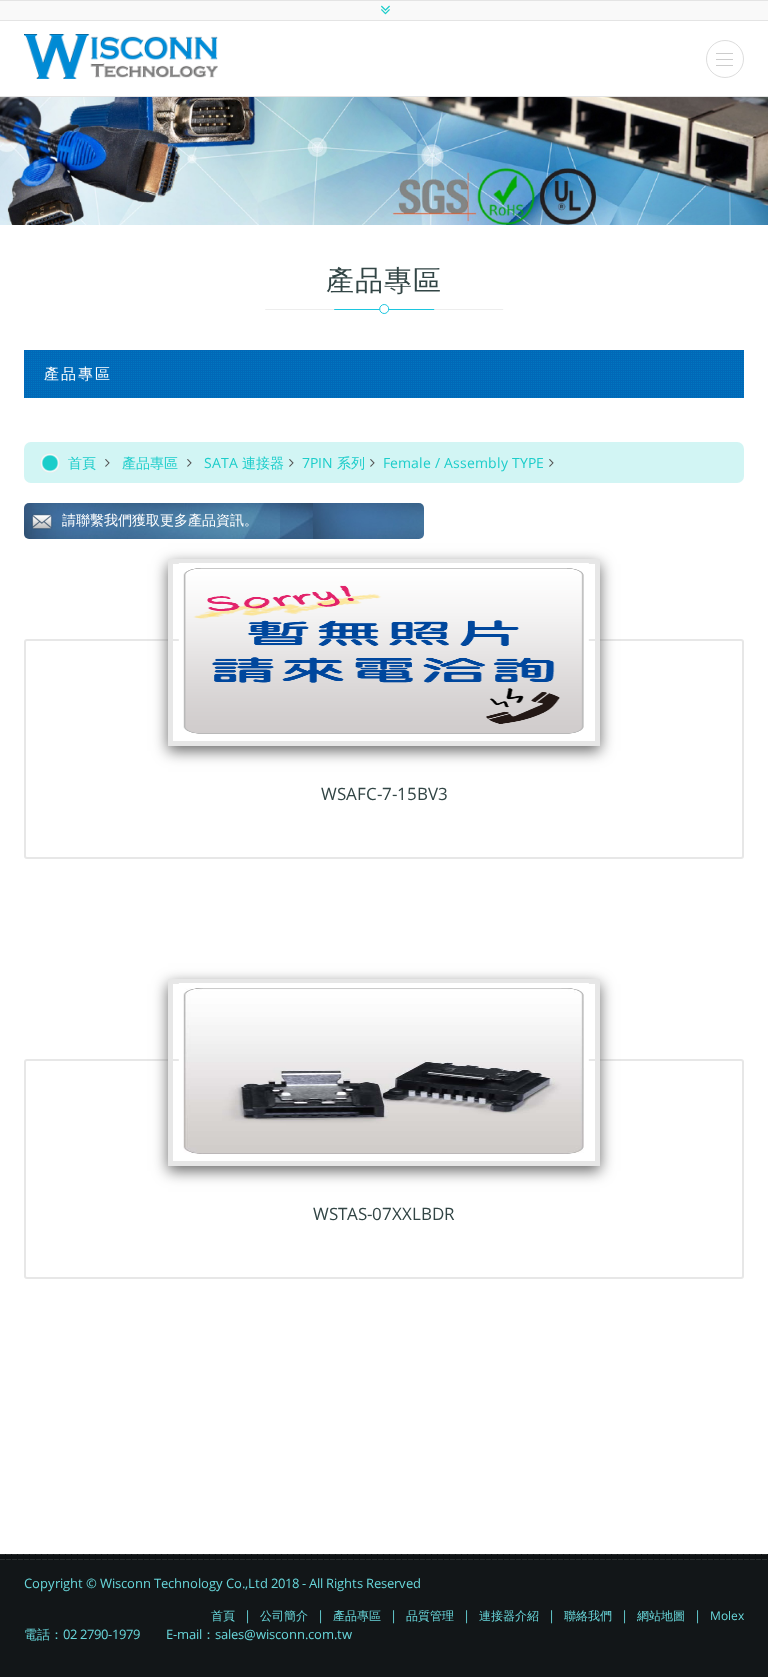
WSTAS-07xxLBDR (384, 1213)
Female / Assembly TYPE (463, 462)
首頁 (82, 462)
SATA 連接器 (244, 462)
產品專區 (150, 462)
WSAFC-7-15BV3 (384, 793)
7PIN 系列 (333, 462)
